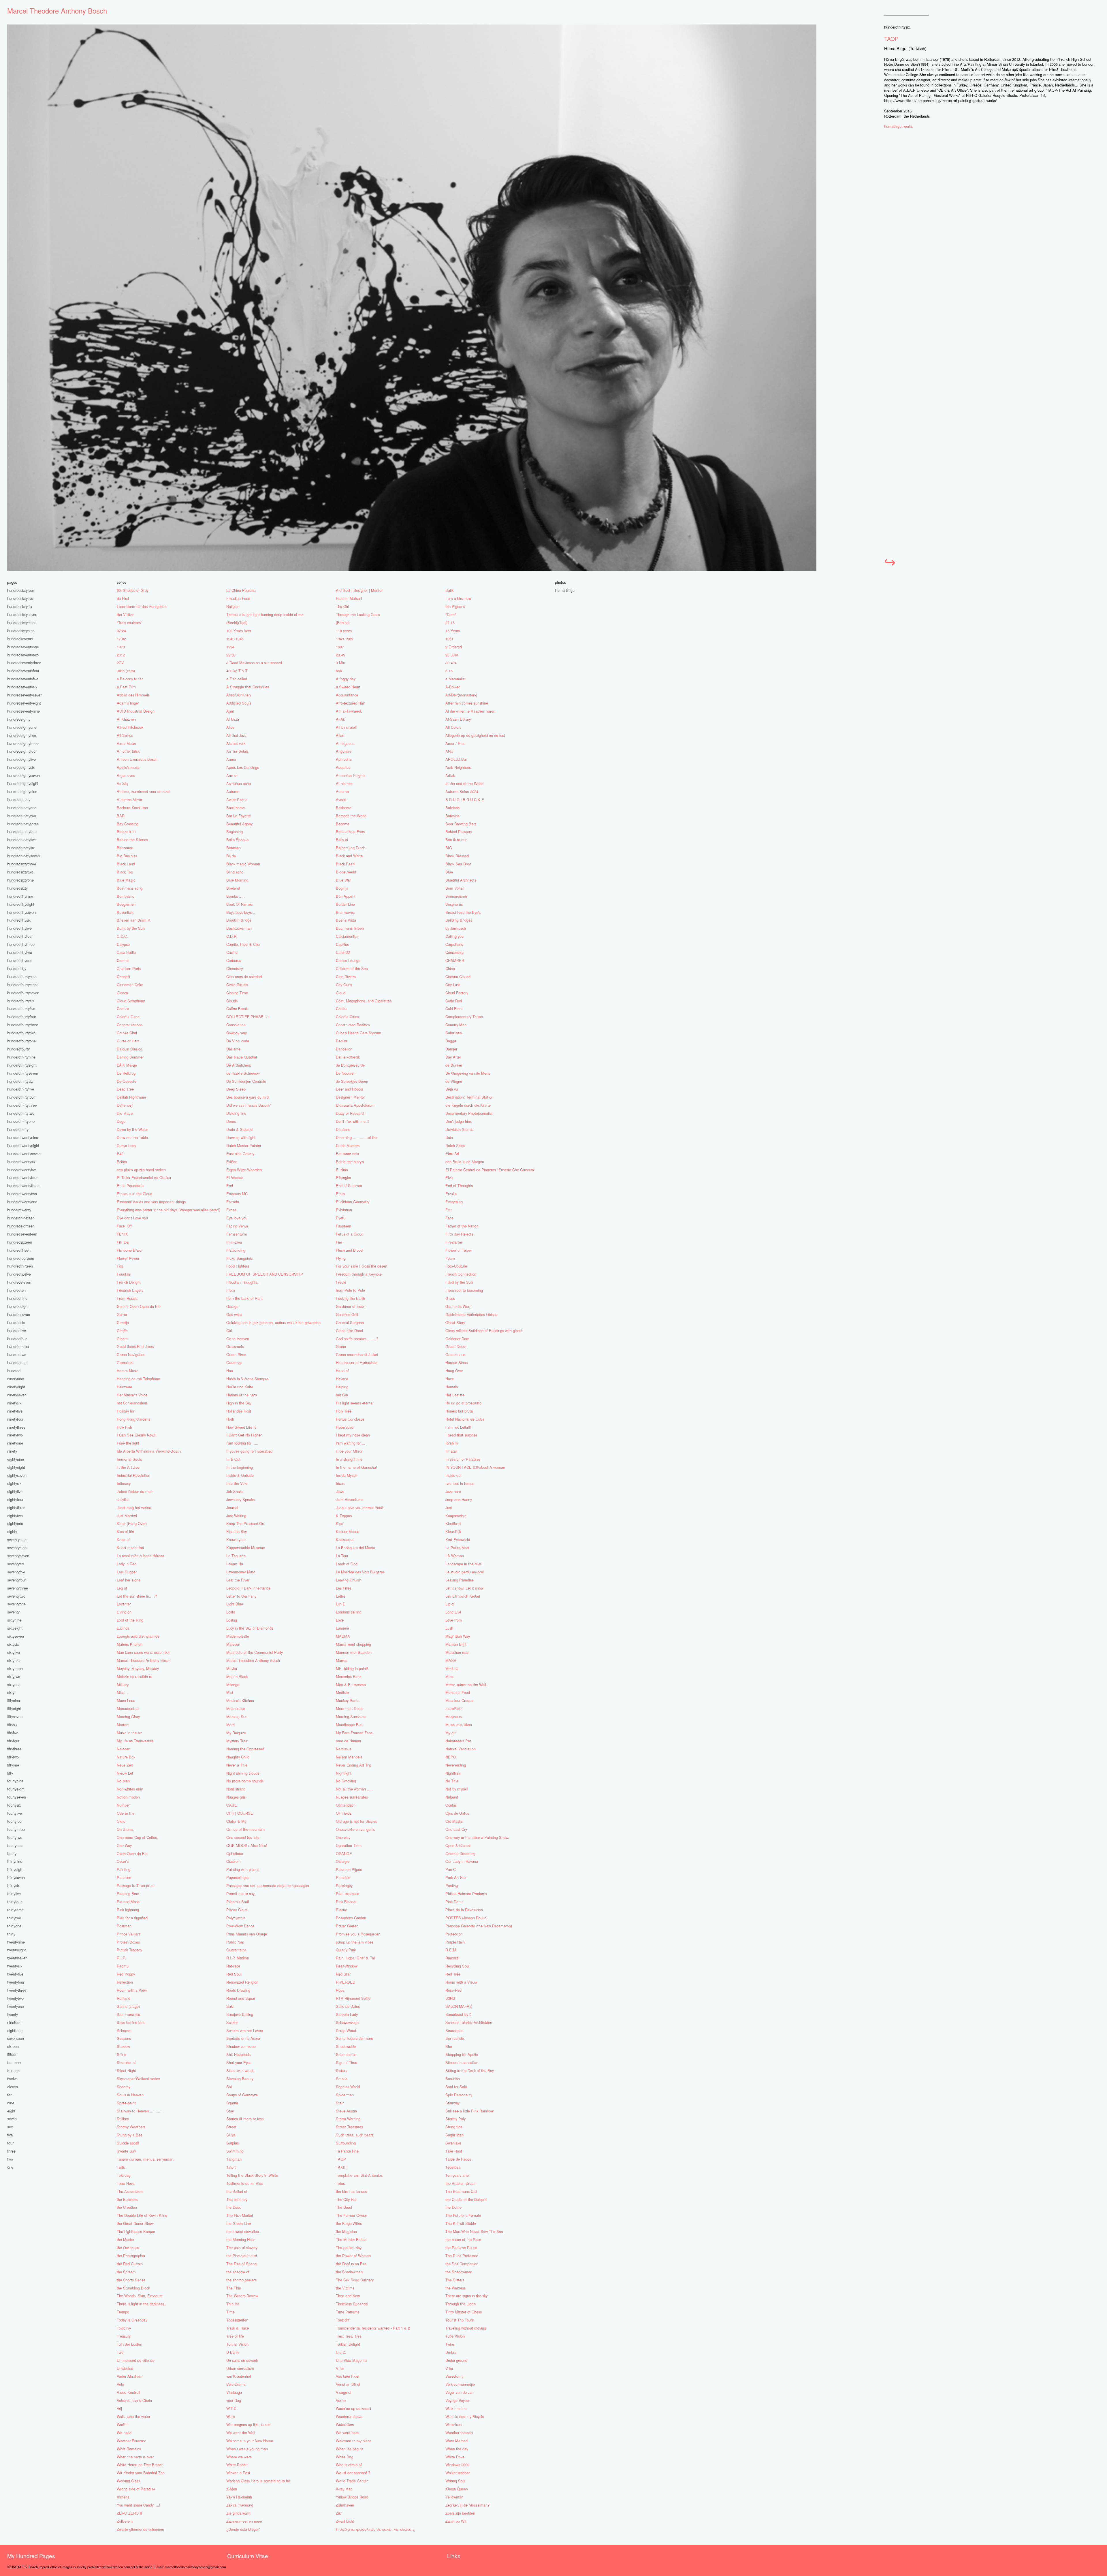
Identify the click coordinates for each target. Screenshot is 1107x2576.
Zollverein (125, 2521)
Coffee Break (237, 1009)
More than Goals (350, 1708)
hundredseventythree (24, 663)
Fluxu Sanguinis (239, 1258)
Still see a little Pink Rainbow (469, 2111)
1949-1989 (344, 639)
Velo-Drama (236, 2384)
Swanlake (453, 2143)
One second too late (243, 1837)
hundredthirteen (20, 1266)
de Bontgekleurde (350, 1065)
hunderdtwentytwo (22, 1194)
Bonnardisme (456, 896)
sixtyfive (14, 1652)
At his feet (344, 783)
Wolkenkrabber (458, 2473)
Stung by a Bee (130, 2135)
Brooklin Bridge (239, 920)
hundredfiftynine (20, 896)
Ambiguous (345, 743)
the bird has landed (352, 2191)
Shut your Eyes (239, 2062)
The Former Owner (351, 2215)
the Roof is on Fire (351, 2264)
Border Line (345, 904)
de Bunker (454, 1065)
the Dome (453, 2207)
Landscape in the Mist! (464, 1564)
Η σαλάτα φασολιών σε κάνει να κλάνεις (375, 2529)
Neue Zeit (125, 1765)
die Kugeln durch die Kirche (468, 1105)
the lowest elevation (243, 2231)
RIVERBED (346, 1982)
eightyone (15, 1523)
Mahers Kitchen (130, 1644)
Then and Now (348, 2296)
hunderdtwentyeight (23, 1145)
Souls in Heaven (130, 2095)
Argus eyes (126, 775)
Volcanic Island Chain (134, 2400)
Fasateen (343, 1226)
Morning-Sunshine (351, 1717)
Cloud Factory (457, 993)
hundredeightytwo (22, 735)
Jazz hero (453, 1491)
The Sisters (455, 2280)
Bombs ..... (236, 896)
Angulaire (344, 751)
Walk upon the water (133, 2416)
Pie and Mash (128, 1902)
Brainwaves (345, 912)
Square (232, 2103)
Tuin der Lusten (129, 2344)
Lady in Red (127, 1564)
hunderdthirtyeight (22, 1065)
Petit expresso (348, 1894)
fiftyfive (13, 1733)
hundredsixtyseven (22, 614)
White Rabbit (237, 2465)
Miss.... (123, 1692)
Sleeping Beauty (240, 2079)
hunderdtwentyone (22, 1202)
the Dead (234, 2207)
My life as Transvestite (135, 1741)
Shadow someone (241, 2046)
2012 (121, 655)
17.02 (121, 639)
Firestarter (454, 1242)
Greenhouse (455, 1354)
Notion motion (128, 1797)
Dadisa (341, 1041)
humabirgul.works (898, 126)
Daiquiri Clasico (129, 1049)
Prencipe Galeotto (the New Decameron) (479, 1926)
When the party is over (135, 2457)
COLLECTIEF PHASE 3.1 (248, 1017)
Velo (120, 2384)
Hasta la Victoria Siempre (247, 1379)
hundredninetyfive (21, 840)
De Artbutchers (239, 1065)
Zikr (339, 2513)
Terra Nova (126, 2183)
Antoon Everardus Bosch (137, 759)
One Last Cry (456, 1829)
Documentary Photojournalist (469, 1113)
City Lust (453, 985)
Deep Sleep (236, 1089)
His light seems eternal (355, 1403)
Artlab (450, 775)
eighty (12, 1531)
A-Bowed (453, 687)
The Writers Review (242, 2296)
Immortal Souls (129, 1459)
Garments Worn (458, 1306)
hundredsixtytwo (20, 872)
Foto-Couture (456, 1266)
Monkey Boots (348, 1700)
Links (454, 2556)
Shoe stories (346, 2054)
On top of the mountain (245, 1829)
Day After (453, 1057)
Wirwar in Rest (238, 2473)
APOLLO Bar (456, 759)
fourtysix (14, 1805)
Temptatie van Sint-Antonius (359, 2175)
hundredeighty (19, 719)
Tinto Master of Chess (464, 2312)
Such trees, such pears (355, 2135)
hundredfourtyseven (23, 993)
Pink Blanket (346, 1902)
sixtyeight (15, 1628)
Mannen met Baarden (354, 1652)
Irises (340, 1483)
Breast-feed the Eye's (463, 912)
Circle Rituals (237, 985)
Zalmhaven (345, 2505)
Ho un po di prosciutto (463, 1403)
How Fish (124, 1427)
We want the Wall (241, 2433)
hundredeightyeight (23, 783)
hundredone (17, 1363)
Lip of (450, 1604)
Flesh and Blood (349, 1250)
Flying (341, 1258)
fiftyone (13, 1765)
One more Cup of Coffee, (138, 1837)
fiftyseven (15, 1717)
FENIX (122, 1234)
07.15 (450, 623)
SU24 (231, 2135)
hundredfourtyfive (21, 1009)
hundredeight (18, 1306)
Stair (340, 2103)
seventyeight (17, 1548)
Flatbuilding (236, 1250)
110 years (344, 631)
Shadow (123, 2046)
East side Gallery (240, 1154)
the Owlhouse (128, 2248)
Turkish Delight (348, 2344)
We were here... (349, 2433)
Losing (232, 1620)
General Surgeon (350, 1322)
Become (343, 824)
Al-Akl (341, 719)
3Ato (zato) (126, 671)
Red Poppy (126, 1974)
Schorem (124, 2030)
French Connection (461, 1274)
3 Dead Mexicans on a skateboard (254, 663)
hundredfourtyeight (22, 985)
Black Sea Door (458, 864)
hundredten (16, 1290)
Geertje (123, 1322)
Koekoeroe (345, 1540)
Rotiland (124, 1998)
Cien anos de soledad (244, 977)
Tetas (340, 2183)
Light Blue (235, 1604)
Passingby (344, 1885)
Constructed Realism (353, 1025)
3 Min (340, 663)
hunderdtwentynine (23, 1137)
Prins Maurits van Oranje (247, 1934)
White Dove (455, 2457)
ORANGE (344, 1853)
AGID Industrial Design (136, 711)
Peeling (452, 1885)
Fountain (124, 1274)
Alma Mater (126, 743)
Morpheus (453, 1717)
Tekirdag (124, 2175)
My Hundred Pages (31, 2556)
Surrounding (346, 2143)
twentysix (15, 1966)
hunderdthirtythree (22, 1105)
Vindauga (234, 2392)
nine (11, 2103)
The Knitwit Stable (461, 2223)
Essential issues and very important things (151, 1202)
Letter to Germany (241, 1596)
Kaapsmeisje (456, 1516)
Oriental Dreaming (460, 1853)
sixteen (13, 2046)
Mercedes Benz (349, 1676)
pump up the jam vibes (355, 1942)
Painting (124, 1869)
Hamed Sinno (457, 1363)
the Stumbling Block (133, 2288)
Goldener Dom (457, 1339)
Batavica (452, 816)
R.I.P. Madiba (238, 1958)
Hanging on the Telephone (138, 1379)
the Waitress (455, 2288)
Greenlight (125, 1363)
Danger (451, 1049)
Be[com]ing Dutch (351, 848)
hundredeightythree (23, 743)
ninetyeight (16, 1387)
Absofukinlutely (239, 695)
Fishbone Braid (129, 1250)
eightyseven (17, 1475)
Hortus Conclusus (350, 1419)
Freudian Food (238, 598)
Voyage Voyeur (458, 2400)
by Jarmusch (456, 928)
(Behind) (343, 623)
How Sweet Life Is (241, 1427)
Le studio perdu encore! (465, 1572)
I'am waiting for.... (351, 1443)
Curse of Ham (128, 1041)
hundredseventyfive (23, 679)
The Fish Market (240, 2215)
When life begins (350, 2449)
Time (230, 2312)
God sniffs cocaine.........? (357, 1339)
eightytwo (15, 1516)
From (231, 1290)
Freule (341, 1282)
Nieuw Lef (125, 1773)
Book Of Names (239, 904)
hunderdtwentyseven (24, 1154)
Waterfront (454, 2425)
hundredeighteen (21, 1226)
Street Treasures (349, 2127)
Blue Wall (344, 880)
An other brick (128, 751)
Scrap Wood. (347, 2030)
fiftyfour (13, 1741)
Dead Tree (125, 1089)
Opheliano (235, 1853)
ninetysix (14, 1403)
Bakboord (344, 808)
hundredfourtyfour (22, 1017)
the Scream (126, 2272)
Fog (120, 1266)
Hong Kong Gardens (133, 1419)
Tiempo (123, 2312)
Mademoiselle (238, 1636)
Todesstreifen (237, 2320)
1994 (230, 647)
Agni (230, 711)
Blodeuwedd (346, 872)
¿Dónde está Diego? (243, 2529)
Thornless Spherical (352, 2304)
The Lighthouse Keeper (136, 2231)
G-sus (450, 1298)
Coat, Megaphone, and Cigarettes (364, 1001)
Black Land (126, 864)
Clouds (232, 1001)
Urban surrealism (240, 2368)
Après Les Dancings (243, 767)
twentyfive (15, 1974)
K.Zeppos (344, 1516)
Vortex (341, 2400)
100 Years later (239, 631)
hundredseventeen (22, 1234)
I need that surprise (461, 1435)
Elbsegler (343, 1177)
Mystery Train (237, 1741)
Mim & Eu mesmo (351, 1685)
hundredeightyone (22, 727)
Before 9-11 (126, 832)
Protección (454, 1934)
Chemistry (235, 968)
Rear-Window (347, 1966)
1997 (340, 647)
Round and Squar (241, 1998)
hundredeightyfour (22, 751)
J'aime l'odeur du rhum (135, 1491)
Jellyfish (123, 1499)
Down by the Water (132, 1129)
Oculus (451, 1805)
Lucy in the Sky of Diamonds (250, 1628)
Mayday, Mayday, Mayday (138, 1668)
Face (449, 1218)
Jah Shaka (235, 1491)
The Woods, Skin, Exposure (140, 2296)
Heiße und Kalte (240, 1387)
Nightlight (344, 1773)
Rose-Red (453, 1990)
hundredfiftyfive (19, 928)
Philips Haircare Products (466, 1894)
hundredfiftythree (21, 944)
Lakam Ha (235, 1564)
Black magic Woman (243, 864)
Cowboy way (237, 1033)
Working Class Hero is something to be (258, 2481)
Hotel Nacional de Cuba (465, 1419)
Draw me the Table (132, 1137)
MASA (451, 1660)
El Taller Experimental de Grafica (144, 1177)
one (10, 2167)
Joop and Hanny (459, 1499)
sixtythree (15, 1668)
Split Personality (459, 2095)
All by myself (346, 727)
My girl (451, 1733)
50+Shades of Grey (133, 590)
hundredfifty (17, 968)
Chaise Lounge (348, 960)
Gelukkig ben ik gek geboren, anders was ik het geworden (273, 1322)
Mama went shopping (353, 1644)
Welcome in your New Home (250, 2441)
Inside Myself (347, 1475)
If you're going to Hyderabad (249, 1451)
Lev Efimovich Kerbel (463, 1596)
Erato (340, 1194)
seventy (13, 1612)
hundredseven (19, 1314)
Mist (230, 1692)
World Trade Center (352, 2481)
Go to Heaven (238, 1339)
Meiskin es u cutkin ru (134, 1676)
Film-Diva (234, 1242)
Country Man (456, 1025)
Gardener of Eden (351, 1306)
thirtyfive (14, 1894)
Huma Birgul (565, 590)
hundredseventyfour (23, 671)
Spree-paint (126, 2103)
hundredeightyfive (21, 759)
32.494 (451, 663)
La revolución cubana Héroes (140, 1556)
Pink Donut (454, 1902)
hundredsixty (17, 888)
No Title (452, 1781)
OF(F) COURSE (240, 1813)
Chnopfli (123, 977)
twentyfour (16, 1982)
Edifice (232, 1162)
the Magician (346, 2231)
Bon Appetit (346, 896)
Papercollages (238, 1877)
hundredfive (17, 1331)
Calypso (123, 944)
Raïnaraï (452, 1958)
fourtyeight (16, 1789)
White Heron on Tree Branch (140, 2465)
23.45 (340, 655)
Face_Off (124, 1226)
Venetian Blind (348, 2384)
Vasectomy (454, 2376)
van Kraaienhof (239, 2376)
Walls (231, 2416)
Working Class (128, 2481)
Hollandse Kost (239, 1411)
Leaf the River (238, 1580)
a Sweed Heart (348, 687)
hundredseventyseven (25, 695)
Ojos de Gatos (457, 1813)
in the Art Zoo (128, 1467)
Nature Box (126, 1757)
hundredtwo (17, 1354)
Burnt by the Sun (131, 928)
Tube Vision (455, 2336)
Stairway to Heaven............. (140, 2111)
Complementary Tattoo (464, 1017)
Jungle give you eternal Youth (360, 1508)
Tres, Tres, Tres (349, 2336)
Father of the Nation (462, 1226)
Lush (449, 1628)
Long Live (453, 1612)
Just (449, 1508)
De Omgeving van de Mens (468, 1073)
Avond (341, 800)
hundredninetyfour (22, 832)
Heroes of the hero (242, 1395)
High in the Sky (239, 1403)
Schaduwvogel (348, 2022)
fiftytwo (13, 1757)
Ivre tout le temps (460, 1483)
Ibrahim (452, 1443)
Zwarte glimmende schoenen (140, 2529)
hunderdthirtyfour (21, 1097)
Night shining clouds (243, 1773)
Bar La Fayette (239, 816)
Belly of (342, 840)
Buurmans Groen (350, 928)
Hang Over (454, 1371)
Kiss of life (125, 1531)
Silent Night (126, 2071)
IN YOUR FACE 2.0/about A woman (475, 1467)
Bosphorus (454, 904)
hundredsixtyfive (20, 598)
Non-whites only (130, 1789)
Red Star (343, 1974)
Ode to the (126, 1813)
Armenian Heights (351, 775)
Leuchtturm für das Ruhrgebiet (142, 606)
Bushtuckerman (239, 928)
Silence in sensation (462, 2062)
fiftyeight (14, 1708)
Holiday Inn (126, 1411)
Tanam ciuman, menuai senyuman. (146, 2159)
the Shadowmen (459, 2272)
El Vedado (235, 1177)
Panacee (124, 1877)
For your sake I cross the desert (362, 1266)
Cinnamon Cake (130, 985)
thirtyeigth (15, 1869)
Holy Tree (344, 1411)
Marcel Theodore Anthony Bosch (57, 11)
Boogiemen (126, 904)
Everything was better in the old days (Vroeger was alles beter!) (169, 1210)
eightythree (16, 1508)
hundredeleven (19, 1282)
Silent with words (240, 2071)
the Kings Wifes (349, 2223)
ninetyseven (17, 1395)
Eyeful (341, 1218)
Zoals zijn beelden (460, 2513)
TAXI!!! (342, 2167)
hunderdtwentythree (23, 1186)
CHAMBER (455, 960)
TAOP (891, 38)
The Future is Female (463, 2215)
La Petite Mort (457, 1548)
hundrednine (17, 1298)
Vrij (119, 2408)
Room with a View (132, 1990)
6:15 (449, 671)
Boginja (342, 888)
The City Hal (346, 2199)
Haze (450, 1379)
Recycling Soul (458, 1966)
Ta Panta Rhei (348, 2151)
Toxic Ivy (124, 2328)
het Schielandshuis (132, 1403)
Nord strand (236, 1789)
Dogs (121, 1121)
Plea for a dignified (132, 1918)
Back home (236, 808)
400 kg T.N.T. (237, 671)
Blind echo (235, 872)
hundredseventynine (23, 711)
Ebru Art (452, 1154)
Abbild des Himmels (133, 695)
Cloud (341, 993)
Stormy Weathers (131, 2127)
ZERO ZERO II (129, 2513)
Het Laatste (455, 1395)
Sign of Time (347, 2062)
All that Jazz (236, 735)
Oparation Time (349, 1845)
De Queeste (127, 1081)
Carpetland (454, 944)
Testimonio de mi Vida (245, 2183)
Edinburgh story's (350, 1162)
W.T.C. (232, 2408)
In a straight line (349, 1459)
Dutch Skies (455, 1145)
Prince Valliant (129, 1934)
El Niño (342, 1170)
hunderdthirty (18, 1129)
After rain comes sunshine (467, 703)
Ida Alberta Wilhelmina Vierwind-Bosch (149, 1451)
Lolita (231, 1612)
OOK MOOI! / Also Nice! (247, 1845)
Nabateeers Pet (458, 1741)
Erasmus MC (237, 1194)
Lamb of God (347, 1564)
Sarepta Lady (347, 2014)
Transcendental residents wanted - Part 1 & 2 (373, 2328)
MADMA (343, 1636)
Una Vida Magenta (351, 2360)
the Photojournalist (242, 2256)
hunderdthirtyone (21, 1121)
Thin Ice (233, 2304)
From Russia (127, 1298)
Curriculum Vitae (248, 2556)
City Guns (344, 985)
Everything (454, 1202)
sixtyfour (14, 1660)
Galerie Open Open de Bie (139, 1306)
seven (12, 2119)
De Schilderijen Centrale (246, 1081)
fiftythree (14, 1749)
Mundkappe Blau (350, 1725)
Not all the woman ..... (354, 1789)
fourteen (14, 2062)
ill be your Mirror (349, 1451)
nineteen (14, 2022)
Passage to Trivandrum (136, 1885)
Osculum (234, 1861)
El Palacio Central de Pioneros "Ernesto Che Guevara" (490, 1170)
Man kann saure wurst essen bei (143, 1652)
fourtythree (16, 1829)
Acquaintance (347, 695)
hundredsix (16, 1322)
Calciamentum (348, 936)
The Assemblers (130, 2191)
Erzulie (451, 1194)
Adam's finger (128, 703)
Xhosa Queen (457, 2489)
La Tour (342, 1556)
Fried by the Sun (459, 1282)
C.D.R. (232, 936)
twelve (12, 2079)
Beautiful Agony (239, 824)
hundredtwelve (19, 1274)
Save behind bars (131, 2022)
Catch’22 (343, 952)
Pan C (451, 1869)
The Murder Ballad (351, 2239)
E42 (120, 1154)
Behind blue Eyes (350, 832)
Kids (339, 1523)
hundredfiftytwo (20, 952)
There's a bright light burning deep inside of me (265, 614)
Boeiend (233, 888)
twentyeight (17, 1950)
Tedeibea (453, 2167)
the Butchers (127, 2199)
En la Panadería (130, 1186)
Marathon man (457, 1652)
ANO (449, 751)
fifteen (12, 2054)
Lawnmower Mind (241, 1572)
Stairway (452, 2103)
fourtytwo (15, 1837)
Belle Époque (237, 840)
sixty (11, 1692)
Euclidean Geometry (353, 1202)
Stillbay (123, 2119)
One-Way (124, 1845)
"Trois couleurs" (129, 623)
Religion (233, 606)
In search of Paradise (463, 1459)
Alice (230, 727)
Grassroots (235, 1346)
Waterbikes (345, 2425)
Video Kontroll (128, 2392)
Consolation (236, 1025)
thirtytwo (14, 1918)
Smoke (342, 2079)
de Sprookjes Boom (352, 1081)
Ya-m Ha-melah (239, 2497)
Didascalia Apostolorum (355, 1105)
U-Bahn (232, 2352)
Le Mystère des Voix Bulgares (360, 1572)
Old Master (454, 1821)
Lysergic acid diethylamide (138, 1636)
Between (234, 848)
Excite (231, 1210)
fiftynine (14, 1700)
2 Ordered (454, 647)
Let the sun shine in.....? (137, 1596)
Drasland (343, 1129)
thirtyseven (16, 1877)
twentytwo (15, 1998)
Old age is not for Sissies (356, 1821)
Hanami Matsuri (349, 598)
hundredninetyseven (23, 856)
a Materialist (455, 679)
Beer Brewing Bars (461, 824)
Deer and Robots (350, 1089)
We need (124, 2433)
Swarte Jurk (126, 2151)
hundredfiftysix (19, 920)
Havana (342, 1379)
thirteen (13, 2071)
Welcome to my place (354, 2441)
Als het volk (236, 743)
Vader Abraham (130, 2376)
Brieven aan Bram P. (134, 920)
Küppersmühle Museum (246, 1548)
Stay (230, 2111)
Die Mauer (125, 1113)
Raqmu (123, 1966)
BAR (121, 816)
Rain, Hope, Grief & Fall (356, 1958)
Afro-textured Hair (350, 703)
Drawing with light (241, 1137)
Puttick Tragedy (129, 1950)
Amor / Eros (455, 743)
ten (10, 2095)
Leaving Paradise (460, 1580)
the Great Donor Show (135, 2223)
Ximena (123, 2497)
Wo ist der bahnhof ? (353, 2473)
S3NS (450, 1998)
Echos (122, 1162)
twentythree (17, 1990)
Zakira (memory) (240, 2505)
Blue (449, 872)
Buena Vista (346, 920)
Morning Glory (128, 1717)
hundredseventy (20, 639)
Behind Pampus (459, 832)
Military (123, 1685)
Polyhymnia (236, 1918)
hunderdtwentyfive (22, 1170)
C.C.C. (122, 936)
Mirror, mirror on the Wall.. (467, 1685)
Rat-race (233, 1966)
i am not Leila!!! (458, 1427)
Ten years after (458, 2175)
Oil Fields (344, 1813)
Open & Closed (458, 1845)
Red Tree (453, 1974)
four (10, 2143)
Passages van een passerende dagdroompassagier (268, 1885)
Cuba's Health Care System (358, 1033)
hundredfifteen (19, 1250)
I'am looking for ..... (242, 1443)
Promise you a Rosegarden (358, 1934)
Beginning (235, 832)
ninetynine (16, 1379)
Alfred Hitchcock (130, 727)
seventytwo (16, 1596)
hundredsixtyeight (21, 623)
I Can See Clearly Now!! (137, 1435)
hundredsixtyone (20, 880)
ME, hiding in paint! (352, 1668)
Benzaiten (125, 848)
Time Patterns (348, 2312)
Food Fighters (238, 1266)
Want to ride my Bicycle (465, 2416)
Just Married (127, 1516)
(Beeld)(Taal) (237, 623)
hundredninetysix (21, 848)
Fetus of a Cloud (350, 1234)
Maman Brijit (456, 1644)
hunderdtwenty (19, 1210)
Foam (450, 1258)
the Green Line (239, 2223)
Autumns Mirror (129, 800)
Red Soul (234, 1974)
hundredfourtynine (22, 977)
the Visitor (125, 614)
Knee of (123, 1540)
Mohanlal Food (458, 1692)
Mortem (123, 1725)
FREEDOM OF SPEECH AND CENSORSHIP (265, 1274)
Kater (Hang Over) (132, 1523)
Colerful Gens (128, 1017)
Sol (229, 2087)
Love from (454, 1620)
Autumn (233, 791)
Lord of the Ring (130, 1620)
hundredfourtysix (21, 1001)
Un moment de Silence (136, 2360)
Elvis (449, 1177)
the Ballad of (237, 2191)
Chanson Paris (129, 968)
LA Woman (455, 1556)
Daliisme (233, 1049)
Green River (236, 1354)
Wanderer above (349, 2416)
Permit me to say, (241, 1894)
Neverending (456, 1765)
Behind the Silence (132, 840)
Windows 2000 (457, 2465)
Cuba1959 (454, 1033)
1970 (121, 647)
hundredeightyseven (23, 775)
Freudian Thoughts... (243, 1282)
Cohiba (342, 1009)
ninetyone (15, 1443)
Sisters (341, 2071)
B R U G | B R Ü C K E (465, 800)
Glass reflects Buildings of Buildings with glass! (484, 1331)
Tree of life (235, 2336)
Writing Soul (455, 2481)
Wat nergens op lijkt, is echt (249, 2425)
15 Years (453, 631)
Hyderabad (345, 1427)
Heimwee (124, 1387)
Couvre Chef (127, 1033)
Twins (450, 2344)
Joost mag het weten (134, 1508)
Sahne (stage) (128, 2006)
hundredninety (19, 800)
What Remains (129, 2449)
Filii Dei (123, 1242)
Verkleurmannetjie (460, 2384)
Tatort (231, 2167)
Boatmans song (130, 888)
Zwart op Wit (456, 2521)
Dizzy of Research (351, 1113)
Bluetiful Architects (461, 880)
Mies (449, 1676)
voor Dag (234, 2400)
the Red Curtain (130, 2264)
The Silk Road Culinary (355, 2280)
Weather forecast (459, 2433)
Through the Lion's (461, 2304)
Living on (124, 1612)
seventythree (18, 1588)
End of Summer (349, 1186)
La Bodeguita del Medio (355, 1548)
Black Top (125, 872)
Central (123, 960)
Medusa (452, 1668)
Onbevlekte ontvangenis (355, 1829)
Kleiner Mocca (348, 1531)
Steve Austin (346, 2111)
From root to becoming (464, 1290)
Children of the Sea (352, 968)
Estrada (233, 1202)
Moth (230, 1725)
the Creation (127, 2207)
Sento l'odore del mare (354, 2038)
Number (123, 1805)
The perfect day (349, 2248)
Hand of (342, 1371)
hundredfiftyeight (21, 904)
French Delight (129, 1282)
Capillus (342, 944)
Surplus (232, 2143)
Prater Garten (347, 1926)
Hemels (452, 1387)
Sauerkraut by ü (458, 2014)
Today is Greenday (132, 2320)
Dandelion (344, 1049)
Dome (231, 1121)
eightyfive (15, 1491)
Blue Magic (126, 880)
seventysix (16, 1564)
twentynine (16, 1942)
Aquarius (343, 767)
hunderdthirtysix (20, 1081)
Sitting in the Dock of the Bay (470, 2071)
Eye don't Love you (132, 1218)
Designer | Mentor (350, 1097)
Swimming (235, 2151)
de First (123, 598)
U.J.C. (341, 2352)
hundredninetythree (23, 824)
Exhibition (344, 1210)
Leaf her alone (129, 1580)
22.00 (231, 655)
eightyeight (16, 1467)
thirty (11, 1934)
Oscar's (123, 1861)
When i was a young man (247, 2449)
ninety (12, 1451)
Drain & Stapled (239, 1129)
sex (10, 2127)
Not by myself (457, 1789)
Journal (232, 1508)
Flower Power (128, 1258)
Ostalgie (343, 1861)
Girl (229, 1331)
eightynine (16, 1459)
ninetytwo (15, 1435)
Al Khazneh (126, 719)
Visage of (344, 2392)
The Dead (344, 2207)
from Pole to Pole (350, 1290)
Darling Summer (130, 1057)
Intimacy (124, 1483)
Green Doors (456, 1346)
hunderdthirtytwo (21, 1113)
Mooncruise (236, 1708)
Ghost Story (455, 1322)
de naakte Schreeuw (243, 1073)
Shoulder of (126, 2062)
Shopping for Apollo (462, 2054)
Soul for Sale (456, 2087)
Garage (232, 1306)
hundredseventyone (23, 647)
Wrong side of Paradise (136, 2489)
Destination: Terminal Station (469, 1097)
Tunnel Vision (237, 2344)
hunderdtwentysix (21, 1162)
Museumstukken (459, 1725)
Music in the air (129, 1733)
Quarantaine (236, 1950)
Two (120, 2352)
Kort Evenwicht (458, 1540)
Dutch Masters (348, 1145)
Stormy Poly (455, 2119)
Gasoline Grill (347, 1314)
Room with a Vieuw (461, 1982)
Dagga (451, 1041)
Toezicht (343, 2320)
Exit (449, 1210)
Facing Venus (237, 1226)
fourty (12, 1853)
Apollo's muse (128, 767)
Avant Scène (237, 800)
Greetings (234, 1363)
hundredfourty (18, 1049)
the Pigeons (455, 606)
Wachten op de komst (354, 2408)
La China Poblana (241, 590)
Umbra (451, 2352)
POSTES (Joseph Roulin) (466, 1918)
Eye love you (237, 1218)
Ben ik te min (456, 840)
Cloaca (122, 993)
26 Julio (452, 655)
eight (11, 2111)
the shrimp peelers (241, 2280)
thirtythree (15, 1910)
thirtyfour (14, 1902)
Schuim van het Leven (245, 2030)
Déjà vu (452, 1089)
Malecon (233, 1644)
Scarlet (232, 2022)
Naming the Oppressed (245, 1749)
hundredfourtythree (23, 1025)
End (230, 1186)
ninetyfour (15, 1419)
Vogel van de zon (460, 2392)
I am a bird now (458, 598)
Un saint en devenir (242, 2360)
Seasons (124, 2038)
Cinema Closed (458, 977)
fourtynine (15, 1781)
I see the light (128, 1443)
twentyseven (17, 1958)
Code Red (454, 1001)
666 (339, 671)
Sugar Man (454, 2135)
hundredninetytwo (22, 816)
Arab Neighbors (458, 767)
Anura (231, 759)
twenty (13, 2014)
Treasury (124, 2336)
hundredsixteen (20, 1242)
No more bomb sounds (245, 1781)
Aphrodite (344, 759)
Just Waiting (236, 1516)
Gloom (122, 1339)
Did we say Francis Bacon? (248, 1105)
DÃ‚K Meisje (127, 1065)
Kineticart (453, 1523)
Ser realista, (455, 2038)
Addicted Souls (239, 703)
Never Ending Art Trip (354, 1765)
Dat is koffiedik (348, 1057)
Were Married (456, 2441)
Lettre (341, 1596)
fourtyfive (15, 1813)
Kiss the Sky (237, 1531)
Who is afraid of (349, 2465)
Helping (342, 1387)
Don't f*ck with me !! (352, 1121)
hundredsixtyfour (21, 590)
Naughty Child (238, 1757)
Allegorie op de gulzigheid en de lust (475, 735)
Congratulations (130, 1025)
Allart (340, 735)
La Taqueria (236, 1556)
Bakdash (452, 808)
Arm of (232, 775)
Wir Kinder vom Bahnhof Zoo (141, 2473)
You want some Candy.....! (139, 2505)
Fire (339, 1242)
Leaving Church (349, 1580)
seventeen (16, 2038)
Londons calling (349, 1612)
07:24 (121, 631)
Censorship (454, 952)
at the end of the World (464, 783)
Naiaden (124, 1749)
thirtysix (13, 1885)
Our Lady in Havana (462, 1861)
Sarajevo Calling (240, 2014)
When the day (457, 2449)
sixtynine (14, 1620)
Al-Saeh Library (458, 719)
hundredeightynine (22, 791)
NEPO (451, 1757)
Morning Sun (237, 1717)
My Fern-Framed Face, (355, 1733)
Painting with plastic (243, 1869)
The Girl (342, 606)
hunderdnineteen (21, 1218)
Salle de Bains (348, 2006)
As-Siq (122, 783)
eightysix (14, 1483)
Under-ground (456, 2360)
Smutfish (453, 2079)
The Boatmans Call (461, 2191)
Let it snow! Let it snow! (465, 1588)
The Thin (234, 2288)
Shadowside (346, 2046)
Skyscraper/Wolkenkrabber (138, 2079)
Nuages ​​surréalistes (352, 1797)
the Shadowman (349, 2272)
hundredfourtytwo (21, 1033)
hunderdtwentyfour (22, 1177)
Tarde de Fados (458, 2159)
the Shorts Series (131, 2280)
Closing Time (237, 993)
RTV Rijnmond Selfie (353, 1998)
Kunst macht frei (130, 1548)
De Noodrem (346, 1073)
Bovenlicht (125, 912)
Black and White (349, 856)
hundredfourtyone (21, 1041)
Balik (449, 590)
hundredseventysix (22, 687)
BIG (449, 848)
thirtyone (14, 1926)
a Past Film (126, 687)
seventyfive (16, 1572)
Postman (124, 1926)
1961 (449, 639)
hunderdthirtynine (21, 1057)
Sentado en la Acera (243, 2038)
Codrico (123, 1009)
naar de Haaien (348, 1741)
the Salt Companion (462, 2264)
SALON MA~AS (459, 2006)
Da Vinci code (238, 1041)
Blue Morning (237, 880)
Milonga (233, 1685)
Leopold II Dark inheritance (248, 1588)
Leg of (122, 1588)
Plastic (341, 1910)
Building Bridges (459, 920)
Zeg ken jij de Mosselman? (467, 2505)
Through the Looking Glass (358, 614)
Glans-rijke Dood (349, 1331)
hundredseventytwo (23, 655)
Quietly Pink (346, 1950)
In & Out (233, 1459)
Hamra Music (128, 1371)
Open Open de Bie (132, 1853)
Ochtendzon (346, 1805)
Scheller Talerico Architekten (469, 2022)
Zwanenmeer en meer (244, 2521)
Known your (236, 1540)
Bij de (231, 856)
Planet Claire (237, 1910)
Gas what (234, 1314)
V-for (449, 2368)
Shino (122, 2054)
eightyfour (15, 1499)
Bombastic (125, 896)
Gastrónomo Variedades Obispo (471, 1314)
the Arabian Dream (461, 2183)
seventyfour (17, 1580)
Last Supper (127, 1572)
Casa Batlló (126, 952)
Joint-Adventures (350, 1499)
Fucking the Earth (350, 1298)
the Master (126, 2239)
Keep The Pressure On (245, 1523)
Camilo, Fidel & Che (243, 944)
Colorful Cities (347, 1017)
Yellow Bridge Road (352, 2497)
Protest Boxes (128, 1942)
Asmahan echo (239, 783)
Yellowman (454, 2497)
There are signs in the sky (466, 2296)
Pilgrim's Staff (238, 1902)
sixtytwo (14, 1676)
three (11, 2151)
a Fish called (237, 679)
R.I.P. (121, 1958)
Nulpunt (452, 1797)
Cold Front (454, 1009)
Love (340, 1620)
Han (230, 1371)
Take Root (454, 2151)
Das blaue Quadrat (242, 1057)
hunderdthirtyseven (23, 1073)
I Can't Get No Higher (244, 1435)
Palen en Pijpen (349, 1869)
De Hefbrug (126, 1073)
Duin (449, 1137)
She (449, 2046)
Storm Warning (348, 2119)
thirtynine (15, 1861)
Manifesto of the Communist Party (255, 1652)
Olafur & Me (236, 1821)
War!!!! (122, 2425)
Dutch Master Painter (244, 1145)
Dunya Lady (126, 1145)
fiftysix (12, 1725)
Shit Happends (238, 2054)
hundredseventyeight (24, 703)
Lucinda (123, 1628)
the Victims (345, 2288)
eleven (13, 2087)
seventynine (17, 1540)
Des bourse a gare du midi (248, 1097)
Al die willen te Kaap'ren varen (470, 711)
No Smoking (346, 1781)
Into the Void (237, 1483)
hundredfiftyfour (20, 936)
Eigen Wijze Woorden (244, 1170)
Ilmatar (451, 1451)
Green (341, 1346)
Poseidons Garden (351, 1918)
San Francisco (128, 2014)
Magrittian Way (458, 1636)
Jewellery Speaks (240, 1499)
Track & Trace (238, 2328)
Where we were (239, 2457)
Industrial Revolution (133, 1475)
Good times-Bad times (135, 1346)
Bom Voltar (455, 888)
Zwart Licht (345, 2521)
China (450, 968)
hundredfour (17, 1339)
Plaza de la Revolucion (464, 1910)
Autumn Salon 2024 (462, 791)
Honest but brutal (460, 1411)
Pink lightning (128, 1910)
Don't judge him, (459, 1121)
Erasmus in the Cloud (134, 1194)
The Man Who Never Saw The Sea (474, 2231)
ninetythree (16, 1427)
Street (231, 2127)
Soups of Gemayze (242, 2095)
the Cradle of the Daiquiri (466, 2199)
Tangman (234, 2159)
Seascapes (454, 2030)
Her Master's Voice (132, 1395)
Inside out (453, 1475)
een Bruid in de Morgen (465, 1162)
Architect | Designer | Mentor (359, 590)
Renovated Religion (242, 1982)
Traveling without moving (466, 2328)
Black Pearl (345, 864)
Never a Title (237, 1765)
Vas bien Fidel (348, 2376)
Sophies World (348, 2087)
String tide (454, 2127)
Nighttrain (453, 1773)
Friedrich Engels (130, 1290)
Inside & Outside (240, 1475)
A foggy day (346, 679)
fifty (10, 1773)
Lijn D (341, 1604)
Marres (341, 1660)
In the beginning (240, 1467)
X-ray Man (344, 2489)
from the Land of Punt (244, 1298)
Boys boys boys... (241, 912)
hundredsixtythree (22, 864)
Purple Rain (455, 1942)
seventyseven (18, 1556)
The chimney (237, 2199)
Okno (121, 1821)
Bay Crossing (128, 824)
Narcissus (344, 1749)
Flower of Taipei (459, 1250)
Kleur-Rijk (453, 1531)
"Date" (451, 614)
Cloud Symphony (131, 1001)
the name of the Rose (463, 2239)
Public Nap (235, 1942)
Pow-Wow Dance (240, 1926)
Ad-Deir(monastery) (461, 695)
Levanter (124, 1604)
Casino (232, 952)
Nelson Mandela (349, 1757)
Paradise (343, 1877)
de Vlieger (454, 1081)
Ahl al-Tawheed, (349, 711)
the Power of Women (353, 2256)
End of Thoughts (459, 1186)
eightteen (15, 2030)
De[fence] (125, 1105)
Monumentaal (128, 1708)
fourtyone (15, 1845)
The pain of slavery (242, 2248)
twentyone (16, 2006)
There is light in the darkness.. (142, 2304)
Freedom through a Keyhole (359, 1274)
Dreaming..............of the (357, 1137)
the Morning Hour (241, 2239)
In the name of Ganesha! (356, 1467)
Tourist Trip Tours (460, 2320)
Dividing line (236, 1113)
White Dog (344, 2457)
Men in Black (237, 1676)
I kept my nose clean (353, 1435)
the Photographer (131, 2256)
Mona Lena (126, 1700)
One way (343, 1837)
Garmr (122, 1314)
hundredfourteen (21, 1258)
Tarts (121, 2167)
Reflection (125, 1982)
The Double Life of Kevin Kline (142, 2215)
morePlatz (454, 1708)
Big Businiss (127, 856)
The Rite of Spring (241, 2264)
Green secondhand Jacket (357, 1354)
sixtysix (13, 1644)
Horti (230, 1419)
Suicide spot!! (128, 2143)
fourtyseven (17, 1797)
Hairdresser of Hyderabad (357, 1363)
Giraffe (122, 1331)
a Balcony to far (130, 679)
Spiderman (345, 2095)
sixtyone (14, 1685)
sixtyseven (16, 1636)
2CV (120, 663)
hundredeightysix (21, 767)
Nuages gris (236, 1797)
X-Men (232, 2489)
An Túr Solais (237, 751)
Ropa (340, 1990)
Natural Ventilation (461, 1749)
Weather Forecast (131, 2441)
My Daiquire (236, 1733)
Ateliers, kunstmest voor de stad (143, 791)
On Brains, (126, 1829)
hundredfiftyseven (21, 912)
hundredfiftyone (20, 960)
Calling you (454, 936)
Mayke (232, 1668)
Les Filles (344, 1588)
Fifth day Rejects (459, 1234)
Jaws (340, 1491)
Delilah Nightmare (131, 1097)
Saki (230, 2006)
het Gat (342, 1395)
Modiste (342, 1692)
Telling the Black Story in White (252, 2175)
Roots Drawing (238, 1990)
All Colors (453, 727)
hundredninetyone (22, 808)
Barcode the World (351, 816)
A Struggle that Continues (248, 687)
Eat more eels (347, 1154)
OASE (232, 1805)
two (10, 2159)
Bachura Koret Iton (132, 808)
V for (340, 2368)
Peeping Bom (128, 1894)
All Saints (125, 735)
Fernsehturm (237, 1234)
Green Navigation (131, 1354)
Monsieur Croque (459, 1700)
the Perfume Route (461, 2248)
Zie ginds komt (238, 2513)
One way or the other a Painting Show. (477, 1837)
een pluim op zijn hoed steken (141, 1170)
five (10, 2135)
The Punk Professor (462, 2256)
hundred (14, 1371)
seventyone (16, 1604)
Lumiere (342, 1628)
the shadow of (238, 2272)
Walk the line (456, 2408)
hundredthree (18, 1346)
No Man (123, 1781)
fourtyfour (15, 1821)
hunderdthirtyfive (21, 1089)
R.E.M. (451, 1950)
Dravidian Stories (459, 1129)
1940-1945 (235, 639)
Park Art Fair (456, 1877)
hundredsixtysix (20, 606)
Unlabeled (125, 2368)
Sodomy (124, 2087)
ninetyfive (15, 1411)
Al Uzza (233, 719)
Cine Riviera (346, 977)
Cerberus (234, 960)
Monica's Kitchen (240, 1700)
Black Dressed (457, 856)
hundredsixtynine (21, 631)
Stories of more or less (245, 2119)
